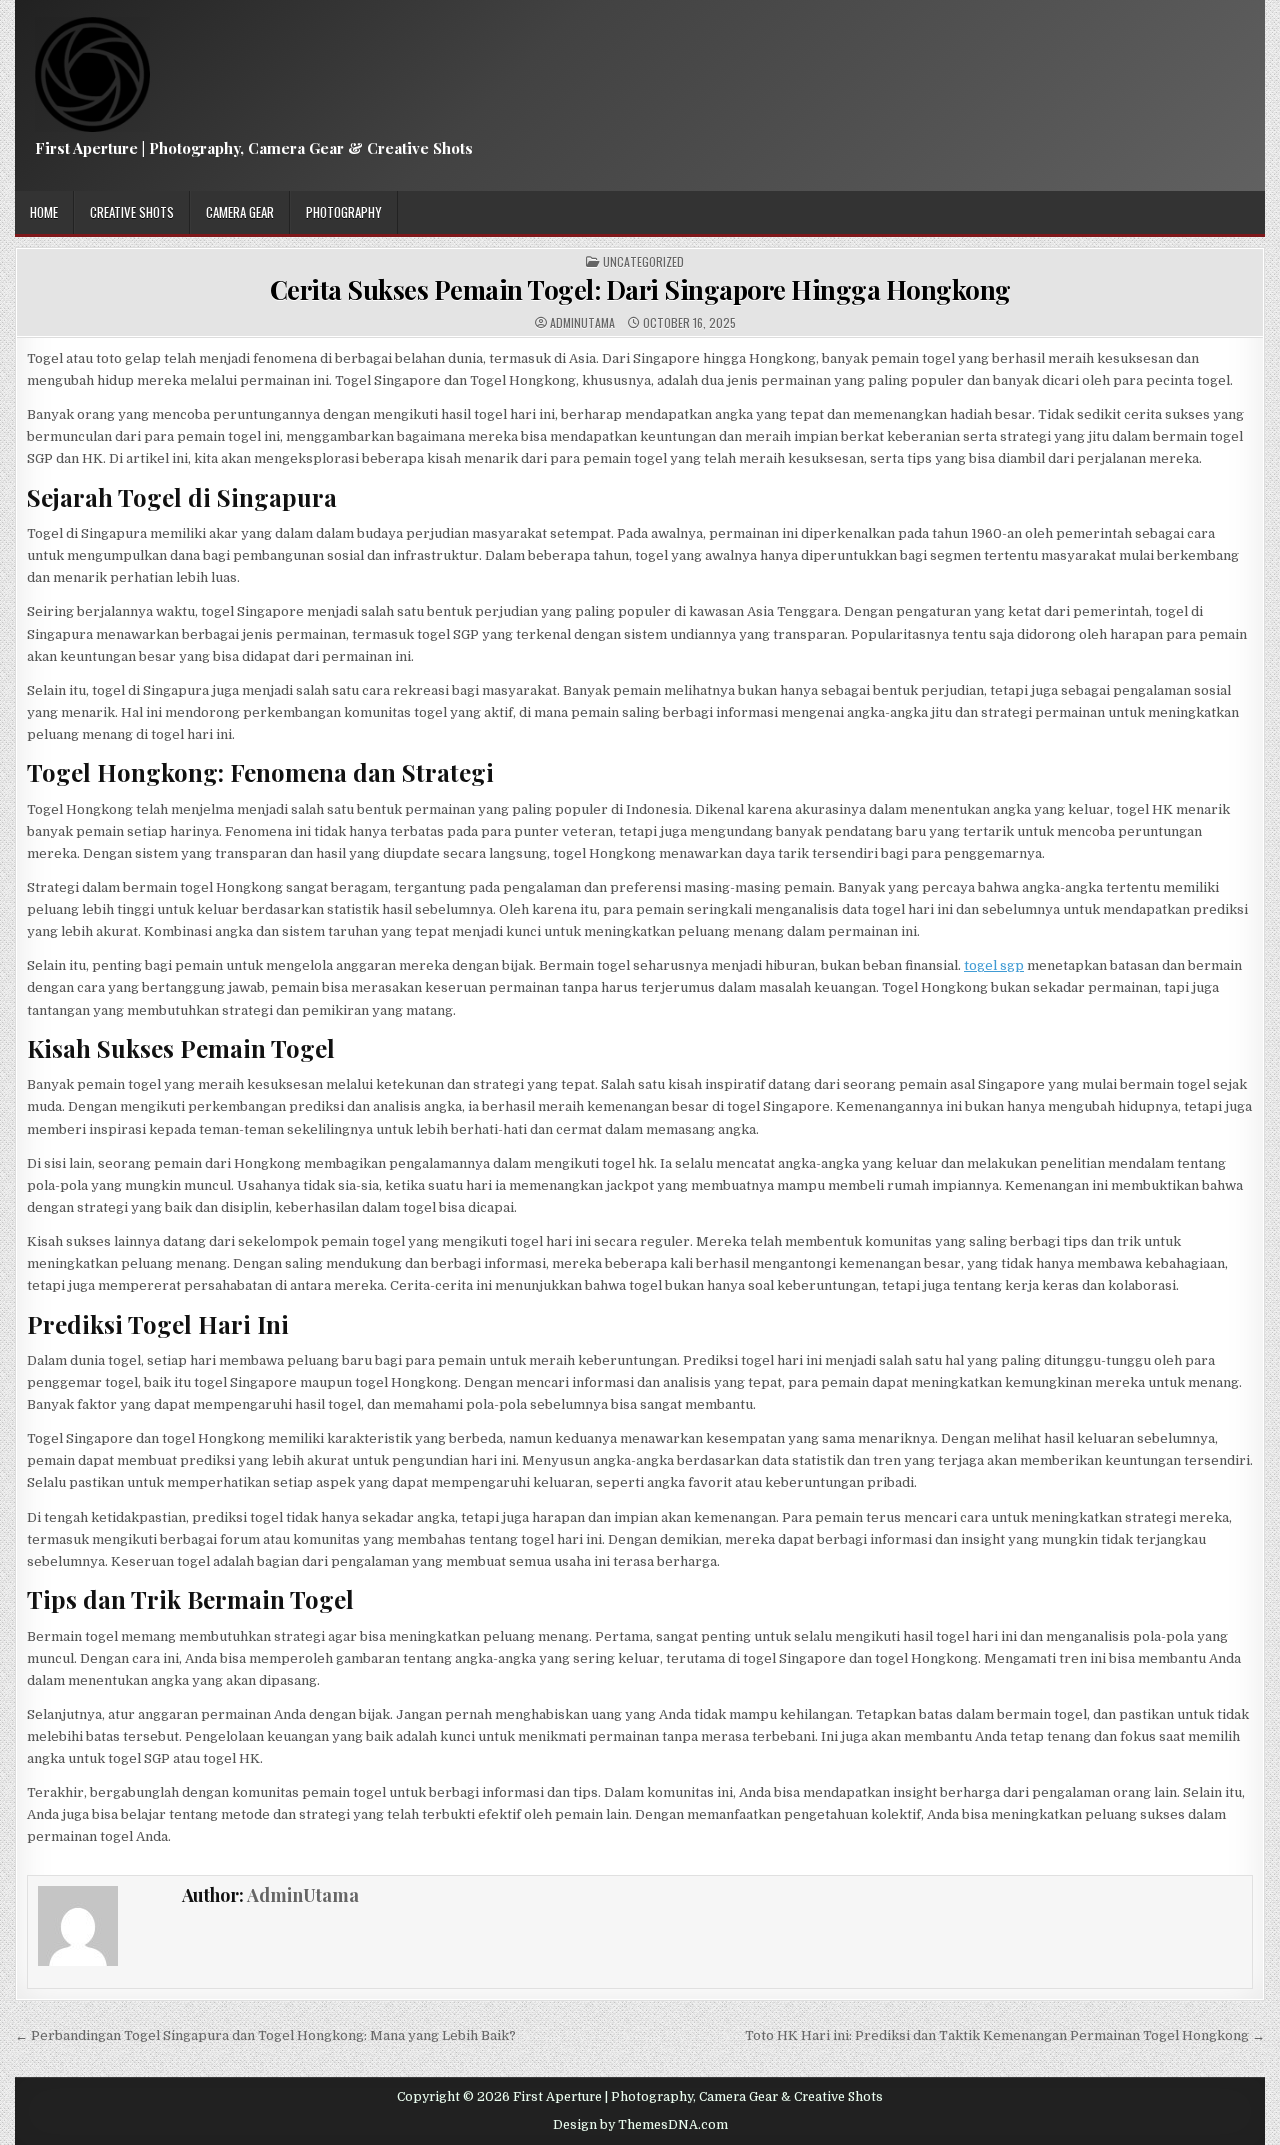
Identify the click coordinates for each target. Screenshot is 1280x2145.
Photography (344, 212)
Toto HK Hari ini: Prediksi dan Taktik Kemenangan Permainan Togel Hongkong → (1005, 2035)
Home (44, 212)
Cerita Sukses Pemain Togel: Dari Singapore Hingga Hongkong (640, 289)
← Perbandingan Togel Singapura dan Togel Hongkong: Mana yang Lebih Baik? (265, 2035)
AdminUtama (582, 323)
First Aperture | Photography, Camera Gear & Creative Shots (254, 148)
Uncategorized (643, 262)
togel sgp (994, 965)
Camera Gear (240, 212)
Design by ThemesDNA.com (640, 2125)
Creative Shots (132, 212)
